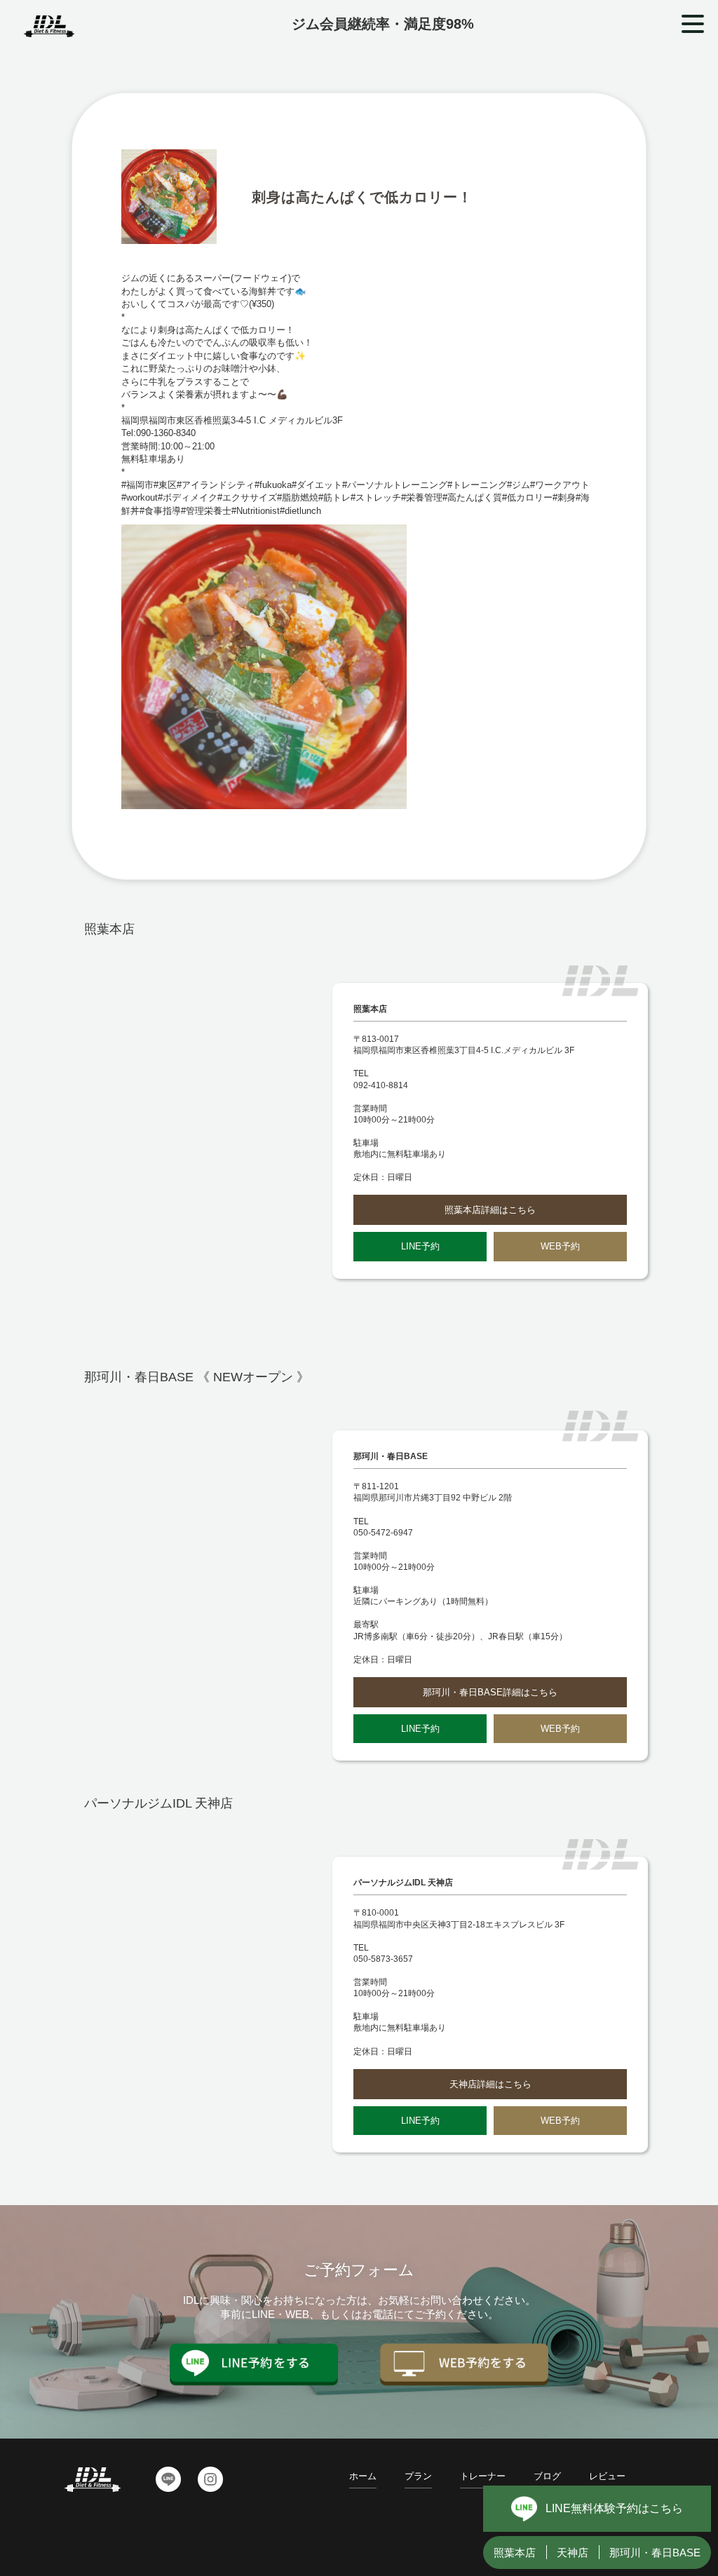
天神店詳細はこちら (490, 2084)
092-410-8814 (381, 1085)
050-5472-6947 (383, 1533)
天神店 (573, 2553)
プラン (418, 2476)
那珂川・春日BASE (655, 2553)
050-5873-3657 (383, 1959)
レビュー (607, 2476)
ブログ (547, 2476)
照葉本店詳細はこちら (490, 1210)
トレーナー (483, 2476)
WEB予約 (560, 1246)
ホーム (363, 2476)
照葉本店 (515, 2553)
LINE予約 (420, 1246)
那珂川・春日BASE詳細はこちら (490, 1692)
